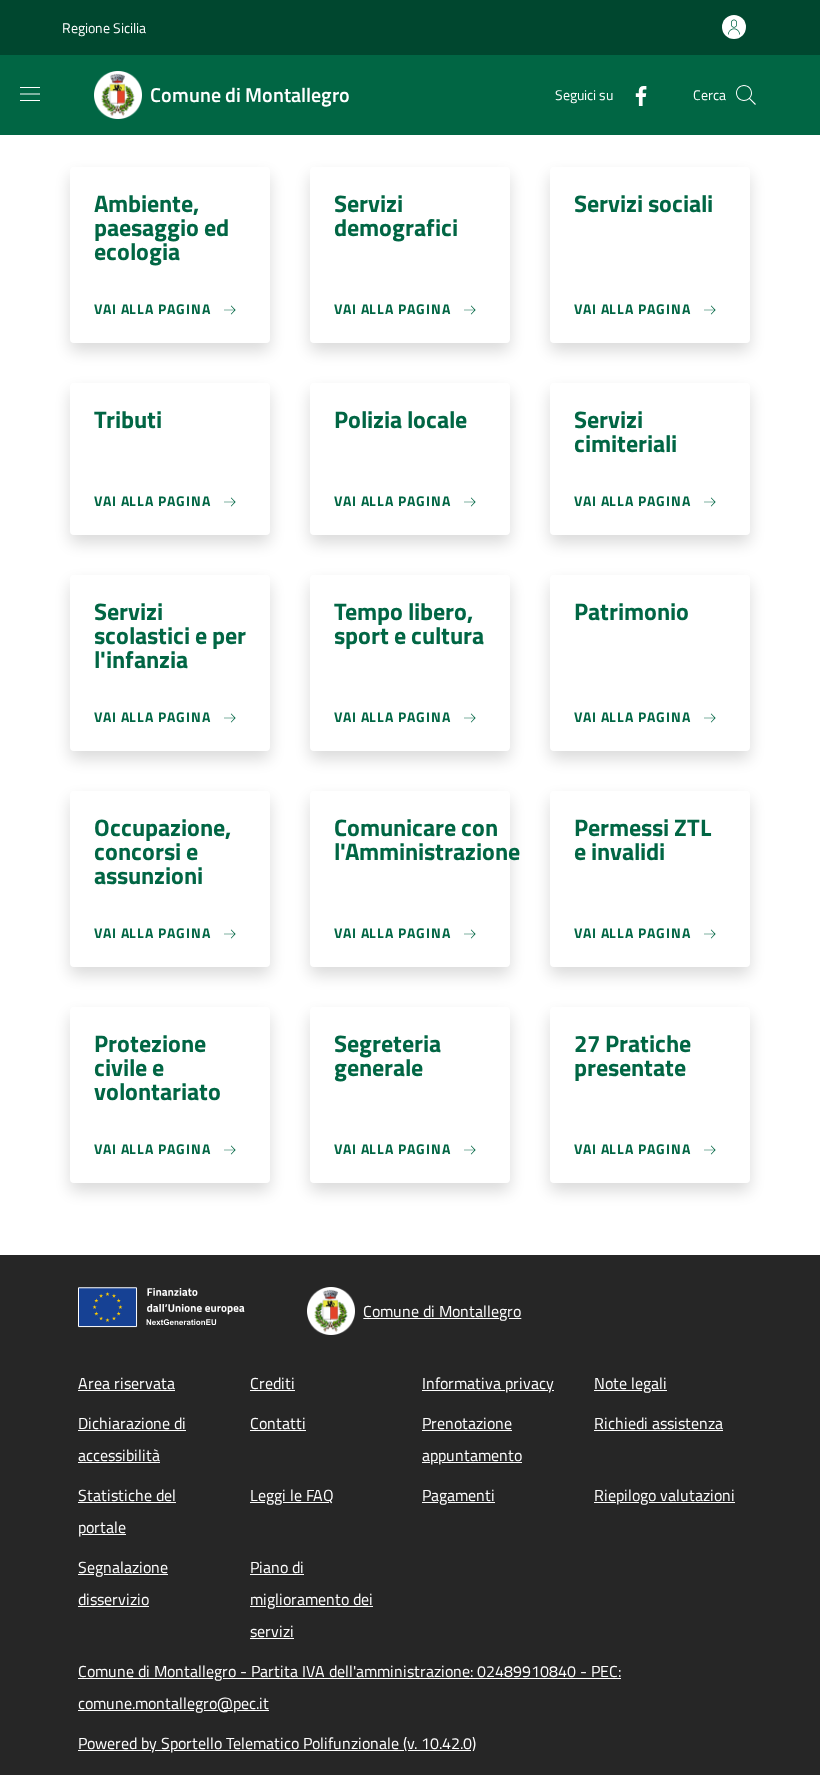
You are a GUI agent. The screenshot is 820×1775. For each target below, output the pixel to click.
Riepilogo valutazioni (664, 1495)
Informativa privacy (488, 1383)
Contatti (278, 1423)
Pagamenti (458, 1495)
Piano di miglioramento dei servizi (311, 1599)
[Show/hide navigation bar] (30, 94)
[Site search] (746, 95)
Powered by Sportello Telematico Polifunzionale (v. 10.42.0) (277, 1743)
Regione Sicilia (104, 27)
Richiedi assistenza (658, 1423)
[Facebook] (633, 94)
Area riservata (126, 1383)
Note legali (630, 1383)
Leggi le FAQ (292, 1495)
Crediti (272, 1383)
